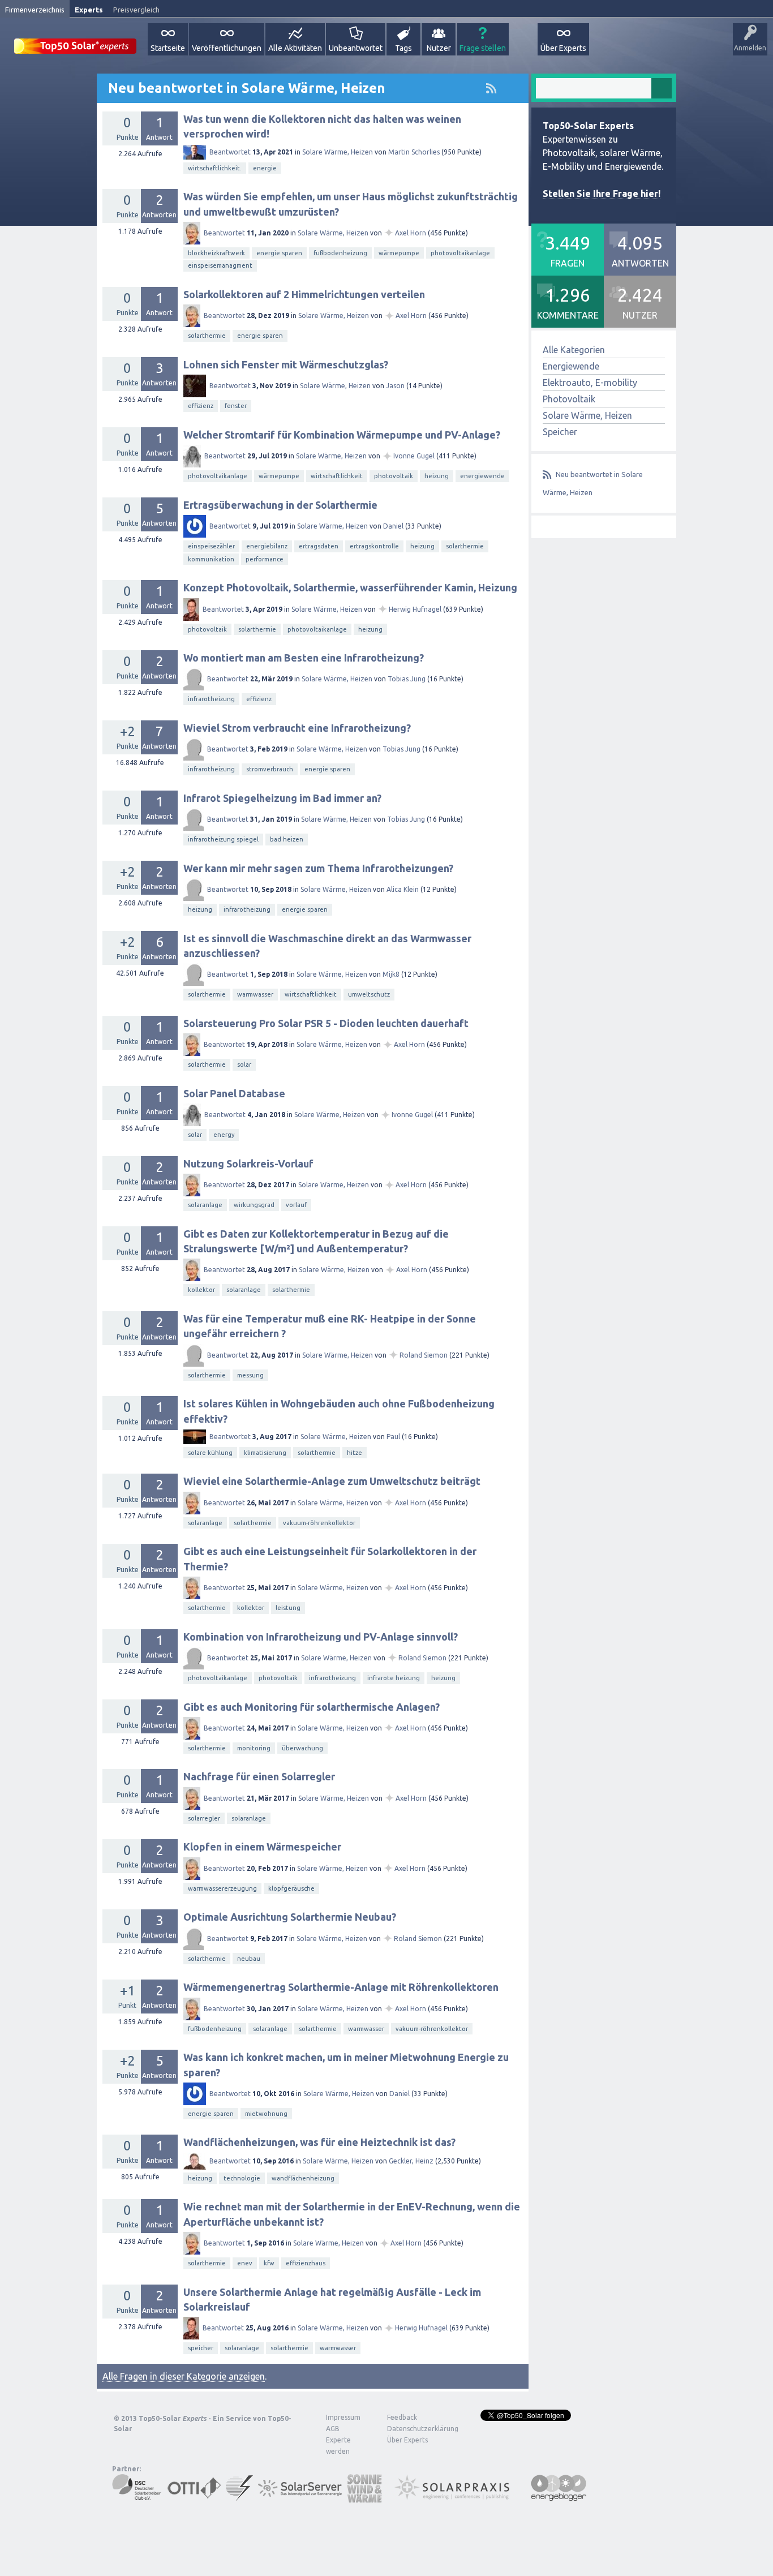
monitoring (254, 1748)
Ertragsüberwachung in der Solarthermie (280, 505)
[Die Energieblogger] (559, 2497)
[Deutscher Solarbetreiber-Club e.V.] (137, 2497)
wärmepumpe (399, 253)
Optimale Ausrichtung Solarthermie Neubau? (290, 1917)
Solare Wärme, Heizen (338, 152)
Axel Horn (411, 233)
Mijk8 (391, 974)
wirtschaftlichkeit (337, 476)
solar (244, 1064)
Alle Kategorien (574, 350)
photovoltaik (394, 476)
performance (265, 559)
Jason (395, 386)
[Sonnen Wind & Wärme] (364, 2497)
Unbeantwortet (356, 48)
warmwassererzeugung (222, 1888)
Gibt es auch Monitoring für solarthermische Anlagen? (312, 1707)
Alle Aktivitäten (295, 48)
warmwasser (255, 994)
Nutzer (439, 48)
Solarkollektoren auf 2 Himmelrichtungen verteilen (304, 294)
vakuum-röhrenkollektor (319, 1523)
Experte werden (338, 2446)
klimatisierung (265, 1453)
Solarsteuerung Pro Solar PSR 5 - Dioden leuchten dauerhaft (326, 1023)
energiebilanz (267, 546)
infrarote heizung (394, 1678)
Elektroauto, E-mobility (590, 383)
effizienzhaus (306, 2263)
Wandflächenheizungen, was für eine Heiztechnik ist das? (319, 2142)
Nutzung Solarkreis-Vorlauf (248, 1164)
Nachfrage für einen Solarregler (259, 1776)
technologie (242, 2178)
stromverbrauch (270, 769)
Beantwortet (230, 152)
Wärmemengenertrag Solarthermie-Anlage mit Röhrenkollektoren (341, 1987)
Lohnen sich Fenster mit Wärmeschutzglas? (286, 364)
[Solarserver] (300, 2497)
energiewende (482, 476)
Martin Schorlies (414, 152)
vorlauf (296, 1205)
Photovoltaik (569, 399)
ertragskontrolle (374, 546)
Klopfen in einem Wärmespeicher (262, 1847)
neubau (249, 1959)
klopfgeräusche (291, 1888)
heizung (437, 476)
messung (250, 1375)
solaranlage (205, 1205)
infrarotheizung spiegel (223, 839)
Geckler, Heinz (411, 2161)
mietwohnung (266, 2114)
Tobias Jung (407, 679)
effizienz (201, 406)
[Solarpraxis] (456, 2497)
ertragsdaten (319, 546)
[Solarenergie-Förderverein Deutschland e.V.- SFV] (239, 2497)
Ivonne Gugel (414, 456)
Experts (89, 10)
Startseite (168, 48)
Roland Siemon (424, 1355)
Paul (393, 1437)
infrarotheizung (211, 699)
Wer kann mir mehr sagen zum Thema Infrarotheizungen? (318, 868)
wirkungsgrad (254, 1205)
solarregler (204, 1818)
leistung (288, 1608)
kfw (269, 2263)
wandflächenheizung (303, 2178)
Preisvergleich (136, 10)
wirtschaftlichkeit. (215, 168)
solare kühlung (210, 1453)
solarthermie (207, 336)
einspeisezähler (211, 546)
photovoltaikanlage (460, 253)
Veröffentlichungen (227, 48)
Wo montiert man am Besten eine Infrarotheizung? (304, 658)
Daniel (393, 526)
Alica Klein (403, 889)
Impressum (343, 2417)
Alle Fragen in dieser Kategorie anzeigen (184, 2376)
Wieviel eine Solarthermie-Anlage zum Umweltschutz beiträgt (332, 1481)
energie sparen (279, 253)
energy (224, 1135)
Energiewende (571, 366)
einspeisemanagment (220, 265)
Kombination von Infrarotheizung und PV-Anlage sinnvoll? (321, 1637)
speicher (201, 2348)
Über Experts (563, 48)
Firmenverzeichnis (35, 10)
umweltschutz (369, 994)
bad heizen (287, 839)
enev (245, 2263)
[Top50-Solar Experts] (75, 40)
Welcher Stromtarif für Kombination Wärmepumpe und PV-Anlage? (342, 435)
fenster (236, 406)
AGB (333, 2429)
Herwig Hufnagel (415, 609)
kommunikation (211, 559)
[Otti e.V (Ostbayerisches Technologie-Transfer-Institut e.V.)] (194, 2497)
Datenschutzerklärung (414, 2429)
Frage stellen (483, 48)
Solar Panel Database (234, 1093)
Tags (403, 48)
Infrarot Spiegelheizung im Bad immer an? (282, 798)
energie (265, 168)
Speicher (560, 432)
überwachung (302, 1748)
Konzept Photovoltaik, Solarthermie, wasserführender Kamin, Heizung (350, 587)
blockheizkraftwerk (216, 253)
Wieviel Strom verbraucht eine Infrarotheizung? (297, 728)
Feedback (402, 2417)
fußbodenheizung (340, 253)
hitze (355, 1453)
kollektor (201, 1290)
